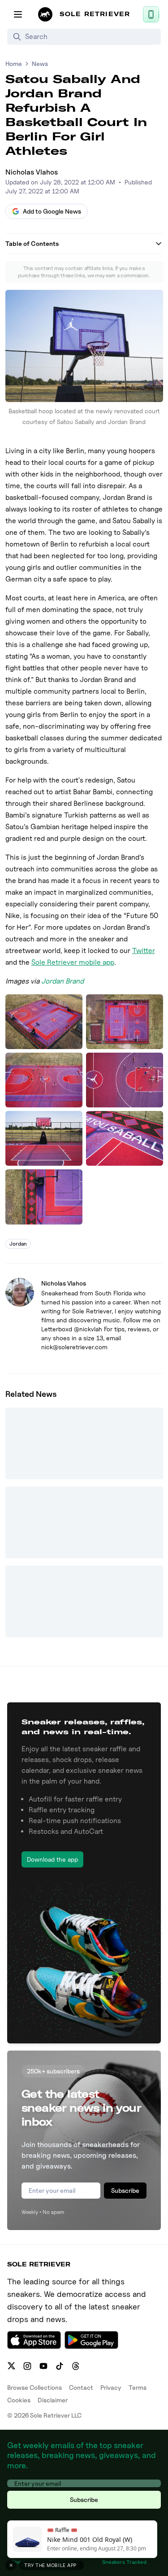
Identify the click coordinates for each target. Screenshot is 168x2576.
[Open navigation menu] (18, 14)
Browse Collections (34, 2387)
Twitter (144, 951)
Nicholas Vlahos (32, 172)
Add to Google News (52, 211)
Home (14, 63)
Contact (81, 2387)
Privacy (111, 2387)
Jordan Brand (62, 981)
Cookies (19, 2400)
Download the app (52, 1859)
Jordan (18, 1244)
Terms (138, 2387)
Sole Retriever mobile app (73, 962)
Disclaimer (53, 2400)
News (40, 63)
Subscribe (125, 2190)
